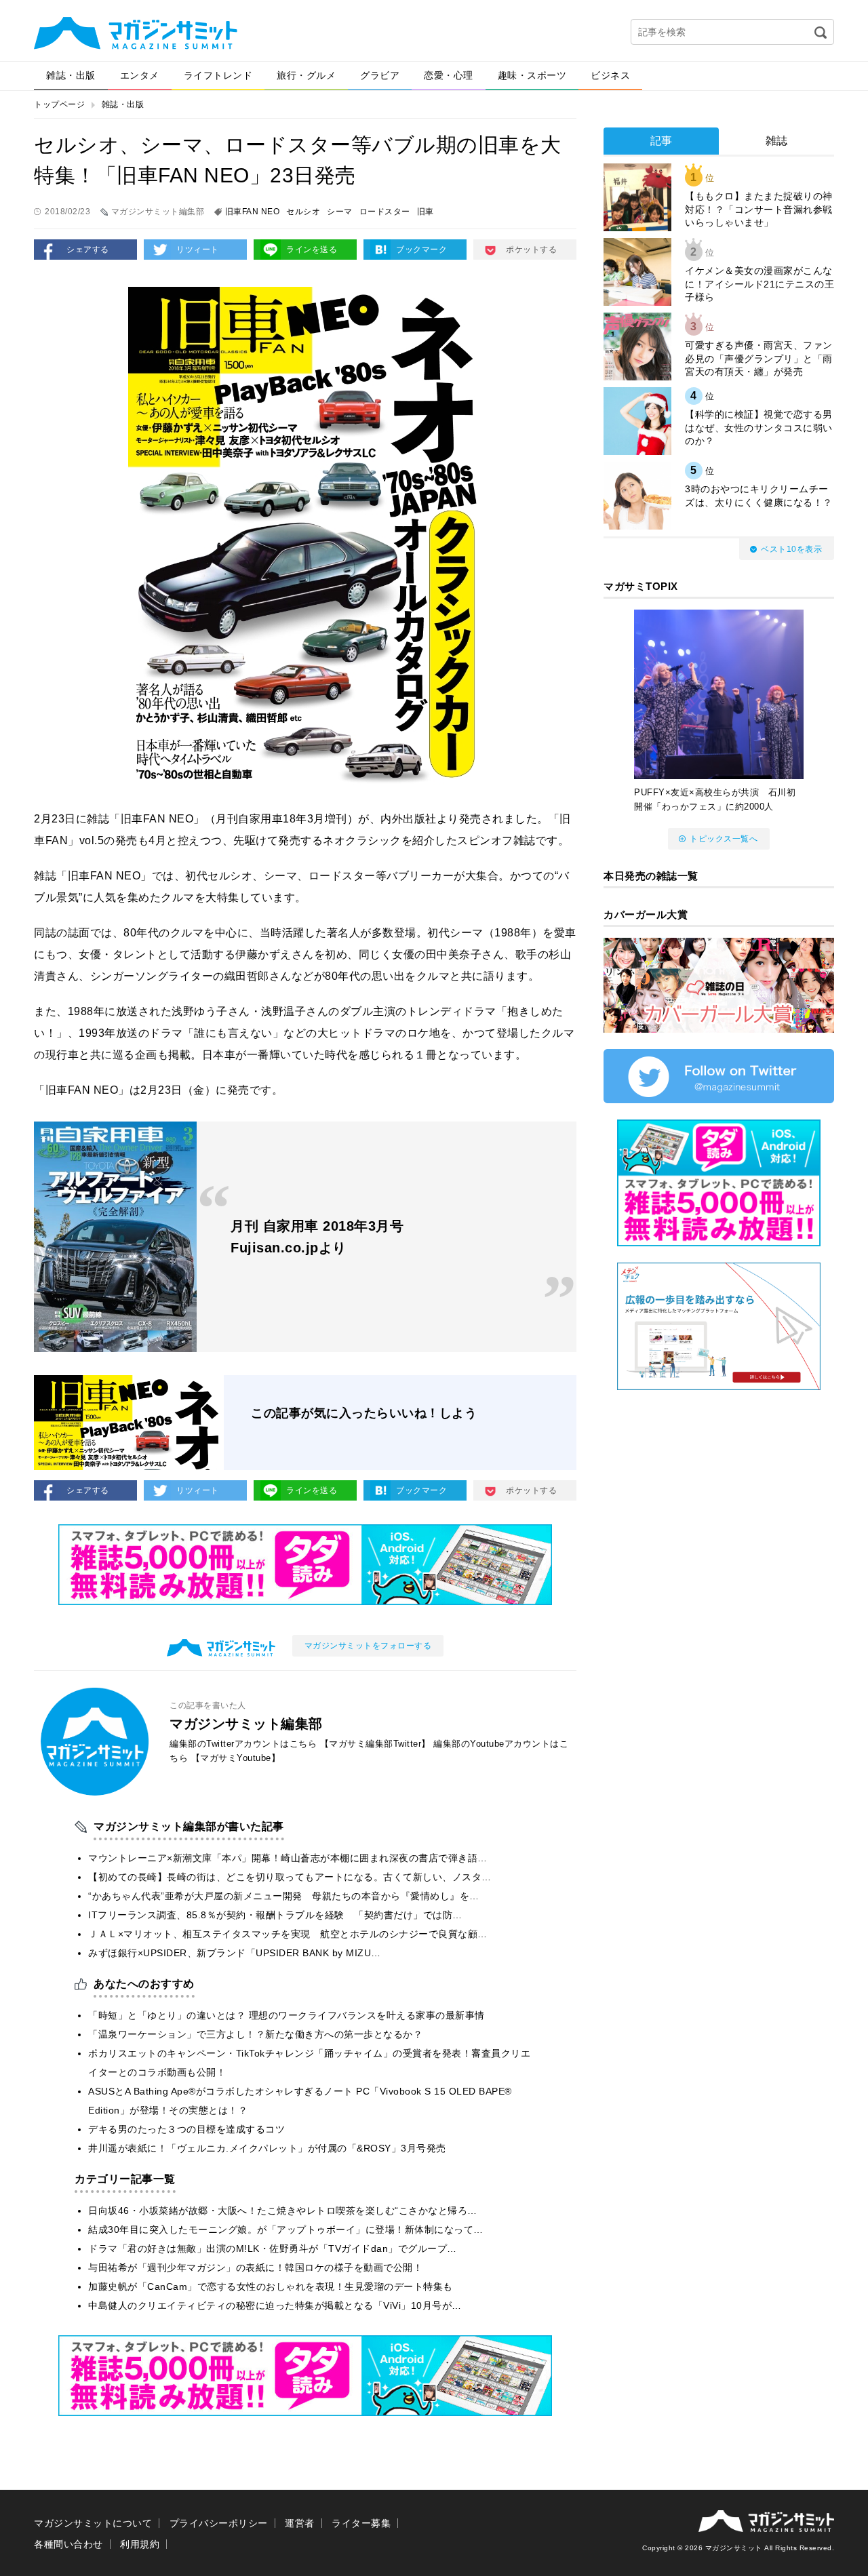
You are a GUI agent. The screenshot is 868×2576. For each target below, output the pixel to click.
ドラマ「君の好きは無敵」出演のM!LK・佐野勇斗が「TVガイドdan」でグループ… (273, 2248)
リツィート (198, 250)
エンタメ (140, 75)
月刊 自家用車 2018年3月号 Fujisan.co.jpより (317, 1237)
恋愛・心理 (449, 75)
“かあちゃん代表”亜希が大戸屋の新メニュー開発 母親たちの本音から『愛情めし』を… (284, 1896)
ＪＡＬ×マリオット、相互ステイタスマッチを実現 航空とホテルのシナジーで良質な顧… (288, 1934)
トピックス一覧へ (724, 839)
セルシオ (303, 212)
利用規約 (140, 2544)
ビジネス (610, 75)
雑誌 (777, 141)
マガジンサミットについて (93, 2523)
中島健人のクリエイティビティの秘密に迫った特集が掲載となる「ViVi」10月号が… (275, 2305)
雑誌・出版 (71, 75)
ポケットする (531, 250)
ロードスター (385, 212)
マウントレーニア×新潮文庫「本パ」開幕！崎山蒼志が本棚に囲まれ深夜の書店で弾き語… (288, 1858)
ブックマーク (421, 250)
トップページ (59, 104)
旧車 (426, 212)
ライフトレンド (218, 75)
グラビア (380, 75)
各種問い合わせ (68, 2544)
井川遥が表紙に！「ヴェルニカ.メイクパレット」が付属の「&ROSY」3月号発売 (267, 2148)
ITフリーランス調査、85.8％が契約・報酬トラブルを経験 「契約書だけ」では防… (275, 1915)
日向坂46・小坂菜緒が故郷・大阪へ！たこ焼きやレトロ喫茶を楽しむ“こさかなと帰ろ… (283, 2211)
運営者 (300, 2523)
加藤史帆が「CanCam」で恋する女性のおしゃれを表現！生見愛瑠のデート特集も (271, 2286)
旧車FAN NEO (253, 212)
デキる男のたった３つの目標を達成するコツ (186, 2129)
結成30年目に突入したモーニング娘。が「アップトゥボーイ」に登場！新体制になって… (286, 2230)
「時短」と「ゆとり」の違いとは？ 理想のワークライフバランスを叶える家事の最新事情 (287, 2015)
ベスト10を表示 (791, 549)
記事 (662, 141)
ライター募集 (361, 2523)
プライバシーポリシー (219, 2523)
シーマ (340, 212)
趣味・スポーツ (532, 75)
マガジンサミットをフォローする (368, 1646)
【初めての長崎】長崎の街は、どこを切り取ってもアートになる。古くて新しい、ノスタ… (290, 1877)
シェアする (88, 250)
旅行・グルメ (306, 75)
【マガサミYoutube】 (236, 1758)
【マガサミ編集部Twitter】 (375, 1744)
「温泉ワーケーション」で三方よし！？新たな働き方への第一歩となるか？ (255, 2034)
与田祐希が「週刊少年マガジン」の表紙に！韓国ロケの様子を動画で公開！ (255, 2267)
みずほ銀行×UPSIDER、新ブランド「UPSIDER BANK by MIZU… (235, 1953)
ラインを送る (312, 250)
